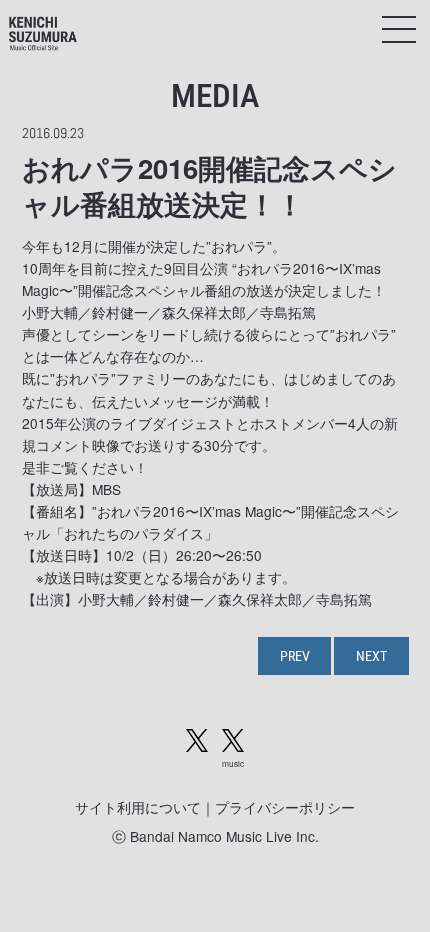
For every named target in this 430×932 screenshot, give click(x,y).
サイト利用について (138, 807)
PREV (295, 656)
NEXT (371, 656)
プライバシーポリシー (285, 807)
